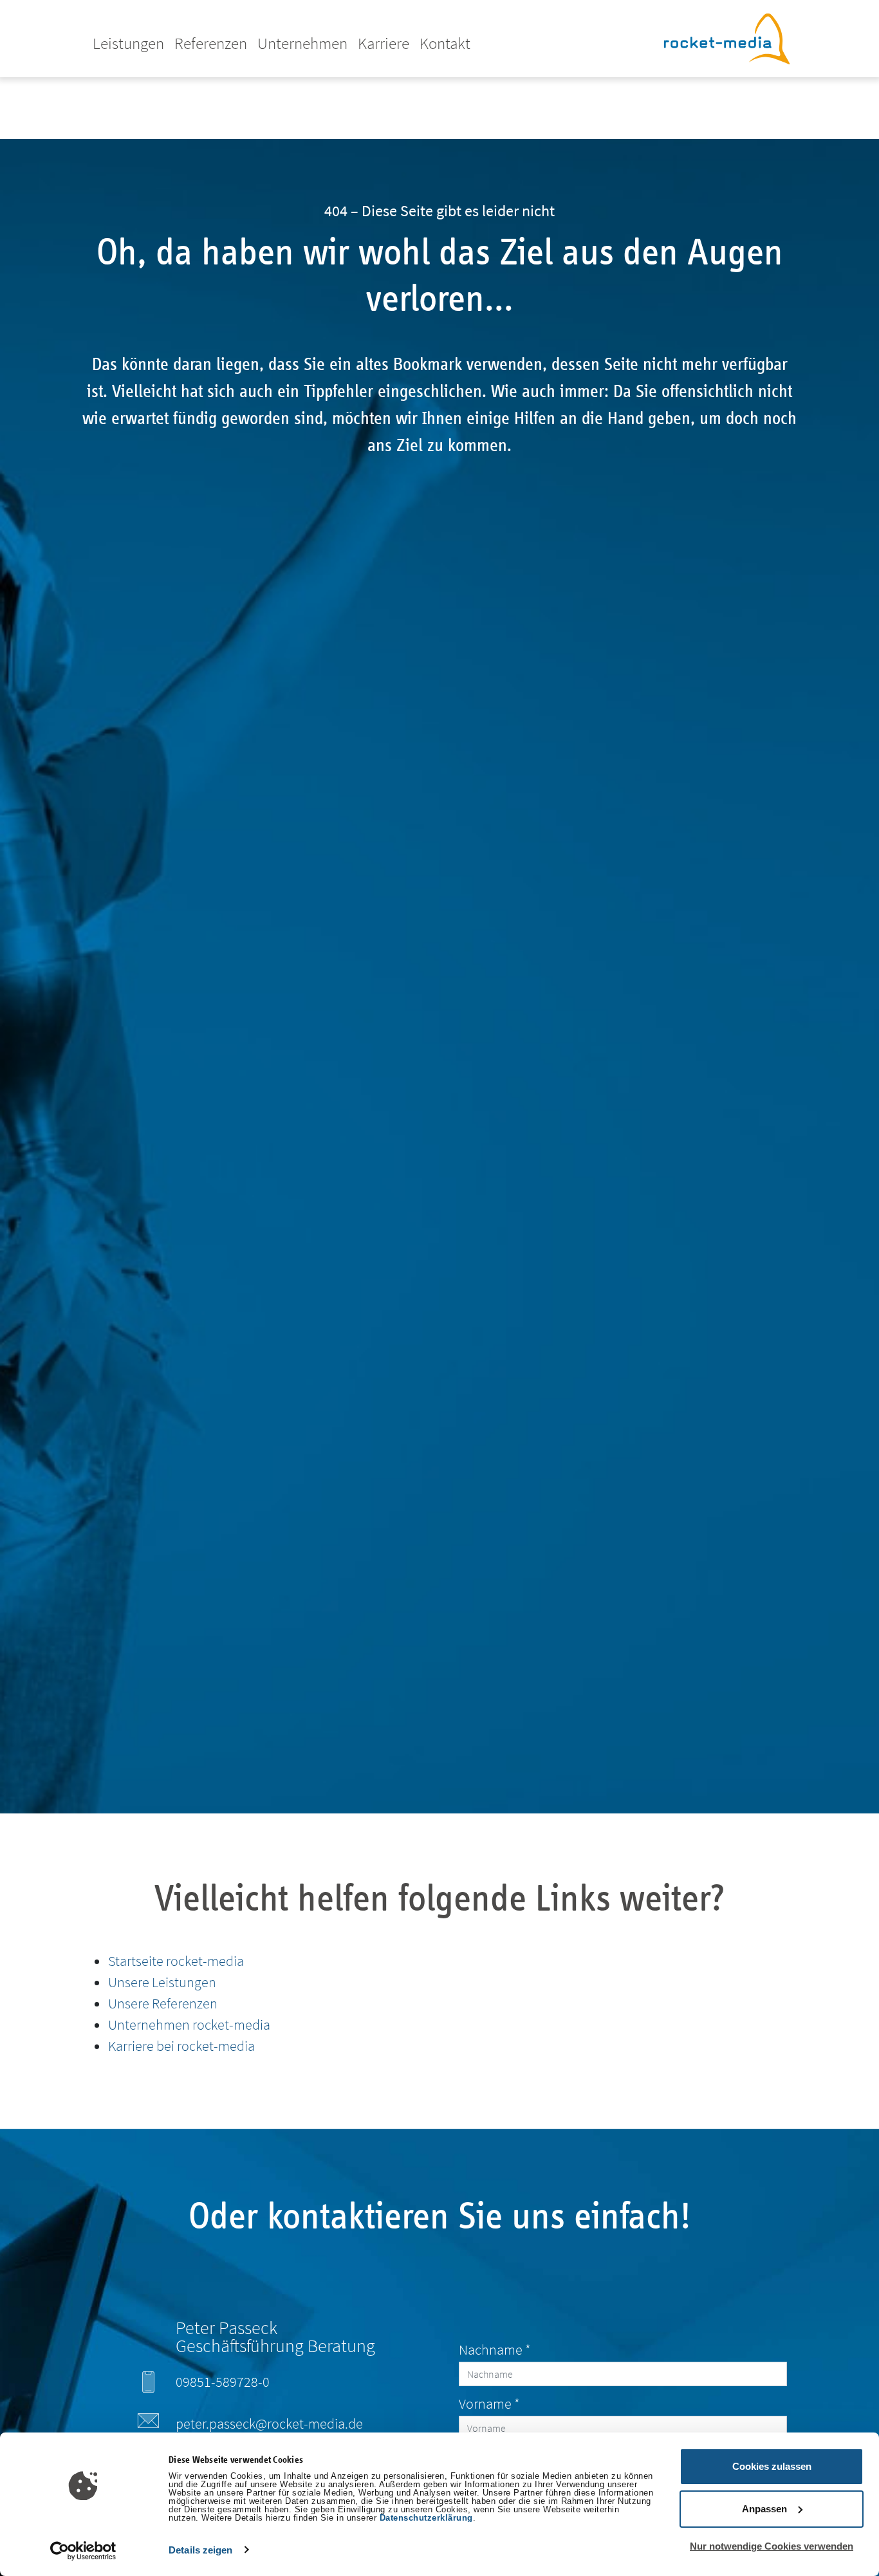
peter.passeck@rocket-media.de (269, 2423)
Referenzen (211, 43)
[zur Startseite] (726, 37)
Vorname (489, 2404)
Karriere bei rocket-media (181, 2046)
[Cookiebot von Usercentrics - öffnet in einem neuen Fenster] (83, 2551)
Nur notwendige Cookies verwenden (772, 2546)
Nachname (495, 2349)
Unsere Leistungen (162, 1982)
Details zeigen (200, 2550)
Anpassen (764, 2509)
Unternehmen (302, 43)
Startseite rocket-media (176, 1961)
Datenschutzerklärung (426, 2518)
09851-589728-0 (223, 2382)
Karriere (384, 43)
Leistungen (128, 43)
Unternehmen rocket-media (189, 2025)
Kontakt (445, 43)
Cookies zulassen (772, 2466)
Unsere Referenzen (163, 2003)
